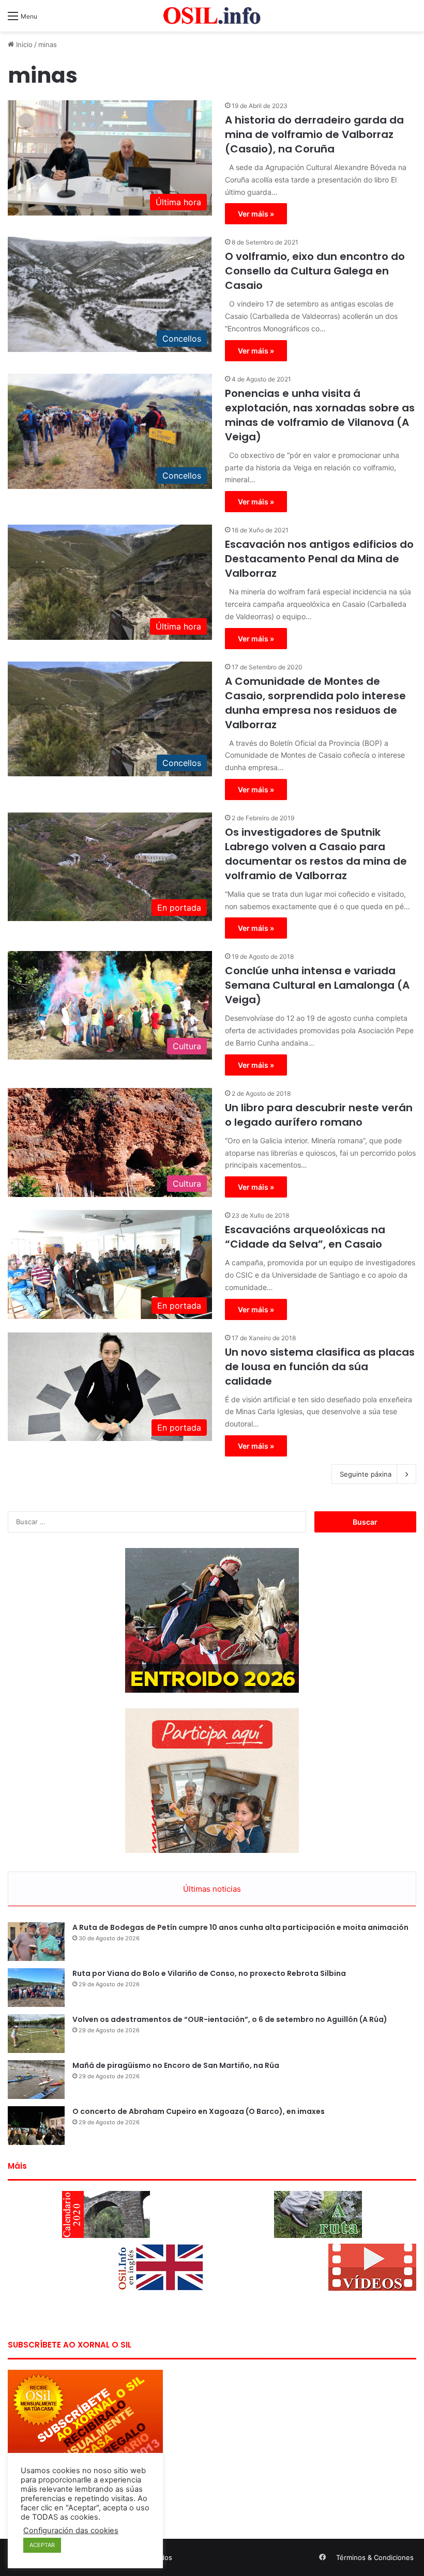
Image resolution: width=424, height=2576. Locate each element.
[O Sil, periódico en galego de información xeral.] (212, 16)
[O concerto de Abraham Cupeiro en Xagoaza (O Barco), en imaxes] (36, 2126)
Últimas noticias (212, 1889)
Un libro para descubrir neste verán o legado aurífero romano (319, 1115)
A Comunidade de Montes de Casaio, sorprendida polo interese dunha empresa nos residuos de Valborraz (315, 703)
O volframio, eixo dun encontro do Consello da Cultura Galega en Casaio (315, 271)
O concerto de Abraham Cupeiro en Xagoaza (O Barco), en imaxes (199, 2111)
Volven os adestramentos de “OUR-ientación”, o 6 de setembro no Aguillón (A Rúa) (230, 2019)
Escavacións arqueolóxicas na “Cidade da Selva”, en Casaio (305, 1237)
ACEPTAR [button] (42, 2545)
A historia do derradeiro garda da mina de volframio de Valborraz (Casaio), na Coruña (314, 134)
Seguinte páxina (366, 1474)
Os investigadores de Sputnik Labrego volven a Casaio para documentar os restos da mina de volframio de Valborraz (316, 854)
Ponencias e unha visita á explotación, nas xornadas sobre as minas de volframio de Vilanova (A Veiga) (320, 415)
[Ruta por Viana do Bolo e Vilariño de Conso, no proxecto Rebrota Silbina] (36, 1988)
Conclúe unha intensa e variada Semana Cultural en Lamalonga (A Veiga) (317, 985)
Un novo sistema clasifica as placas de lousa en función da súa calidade (320, 1367)
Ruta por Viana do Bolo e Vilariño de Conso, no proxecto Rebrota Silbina (209, 1973)
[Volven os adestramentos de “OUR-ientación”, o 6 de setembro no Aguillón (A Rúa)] (36, 2034)
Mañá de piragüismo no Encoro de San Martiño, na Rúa (176, 2065)
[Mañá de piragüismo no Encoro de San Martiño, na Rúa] (36, 2080)
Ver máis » (256, 214)
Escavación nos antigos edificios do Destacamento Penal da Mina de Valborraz (319, 559)
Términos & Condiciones (375, 2557)
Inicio (23, 44)
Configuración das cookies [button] (71, 2531)
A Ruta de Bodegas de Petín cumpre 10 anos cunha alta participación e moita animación (240, 1927)
